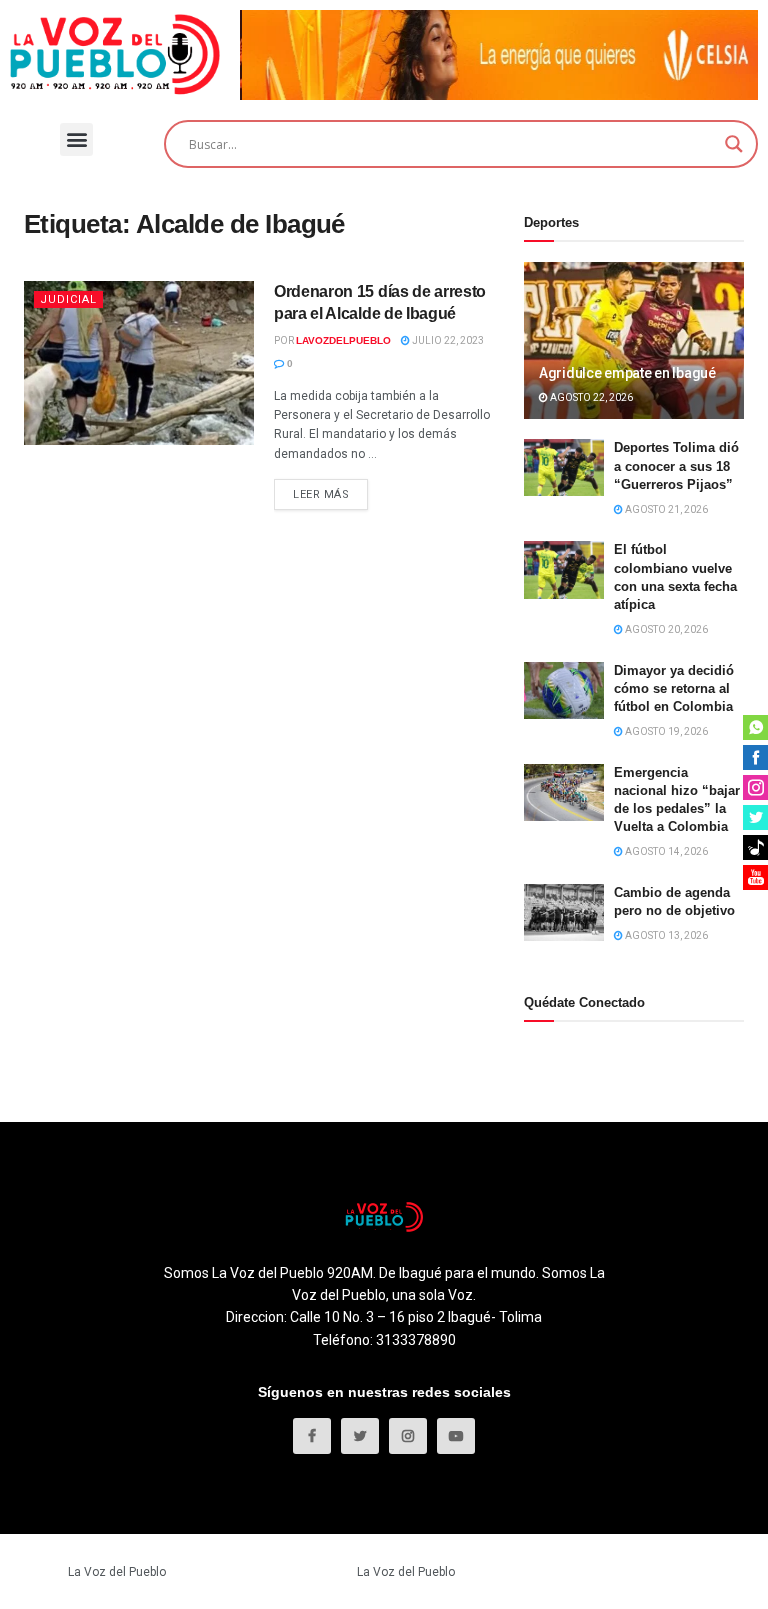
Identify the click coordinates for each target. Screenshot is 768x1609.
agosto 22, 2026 (590, 397)
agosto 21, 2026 (665, 509)
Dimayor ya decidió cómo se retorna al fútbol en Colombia (674, 688)
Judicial (68, 299)
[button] (76, 139)
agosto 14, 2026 (665, 851)
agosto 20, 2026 (665, 629)
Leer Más (321, 494)
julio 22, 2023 (447, 340)
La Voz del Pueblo (117, 1572)
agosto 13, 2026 (665, 935)
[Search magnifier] (734, 144)
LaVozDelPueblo (343, 340)
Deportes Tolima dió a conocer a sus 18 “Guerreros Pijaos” (676, 465)
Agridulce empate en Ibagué (627, 373)
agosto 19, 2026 (665, 731)
